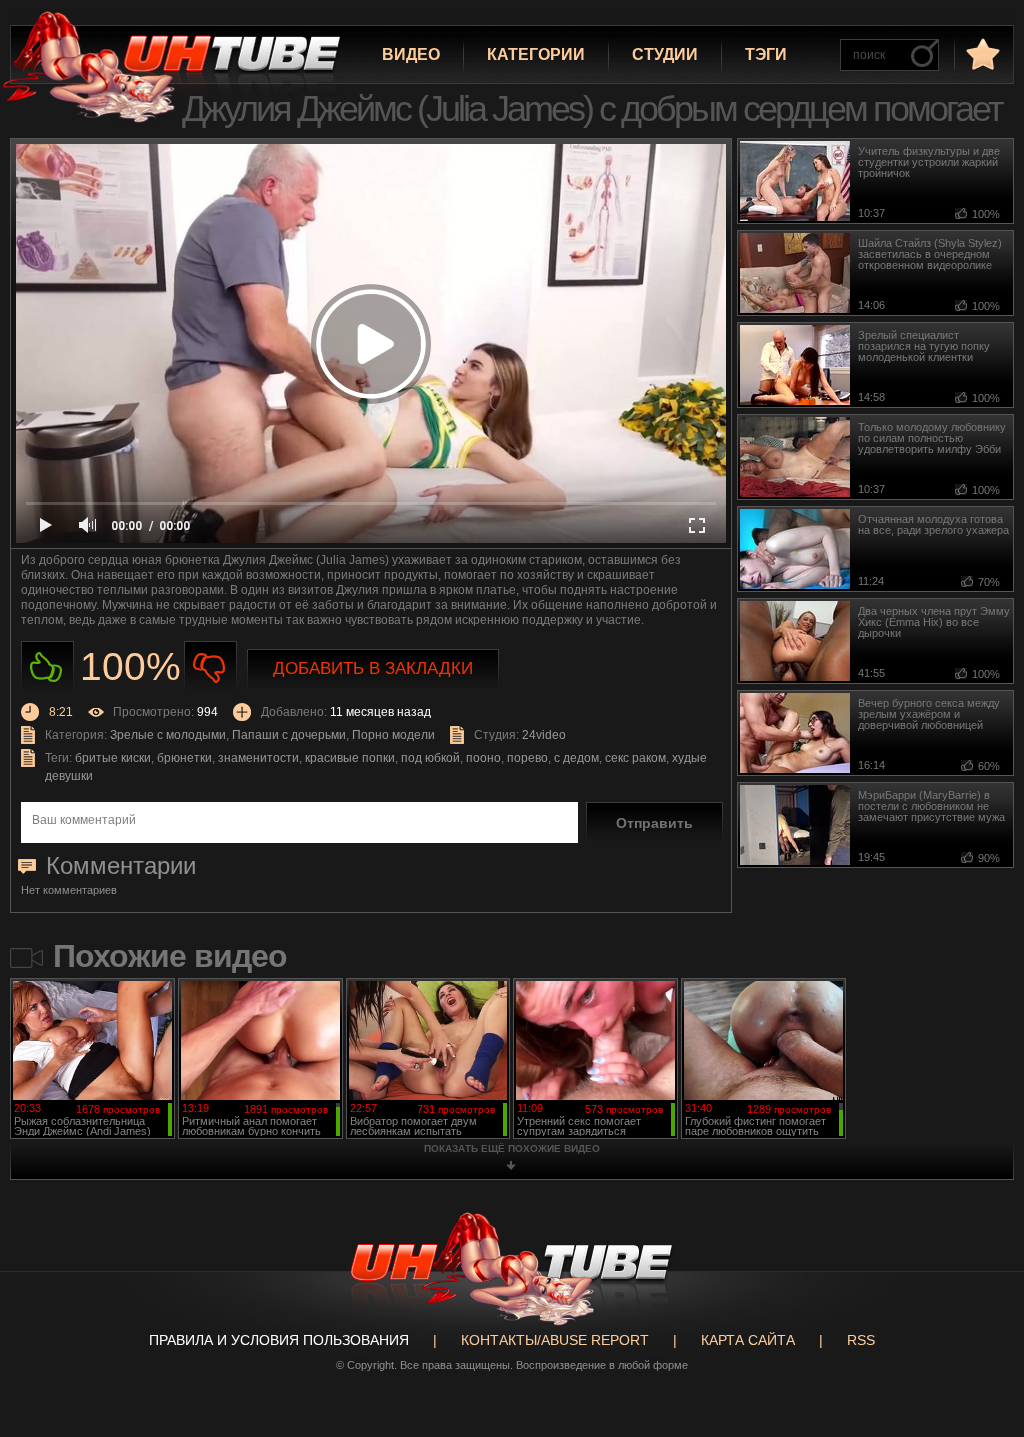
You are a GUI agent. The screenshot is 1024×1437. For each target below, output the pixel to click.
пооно (483, 758)
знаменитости (258, 758)
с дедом (576, 758)
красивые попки (350, 758)
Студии (665, 54)
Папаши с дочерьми (289, 735)
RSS (861, 1340)
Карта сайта (748, 1340)
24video (544, 735)
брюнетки (184, 758)
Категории (536, 54)
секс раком (635, 758)
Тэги (766, 54)
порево (527, 758)
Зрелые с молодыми (168, 735)
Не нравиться (210, 667)
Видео (411, 54)
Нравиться (47, 667)
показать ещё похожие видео (512, 1148)
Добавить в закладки (373, 668)
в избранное (981, 53)
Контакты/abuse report (555, 1340)
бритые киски (113, 758)
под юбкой (430, 758)
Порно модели (393, 735)
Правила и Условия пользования (279, 1340)
